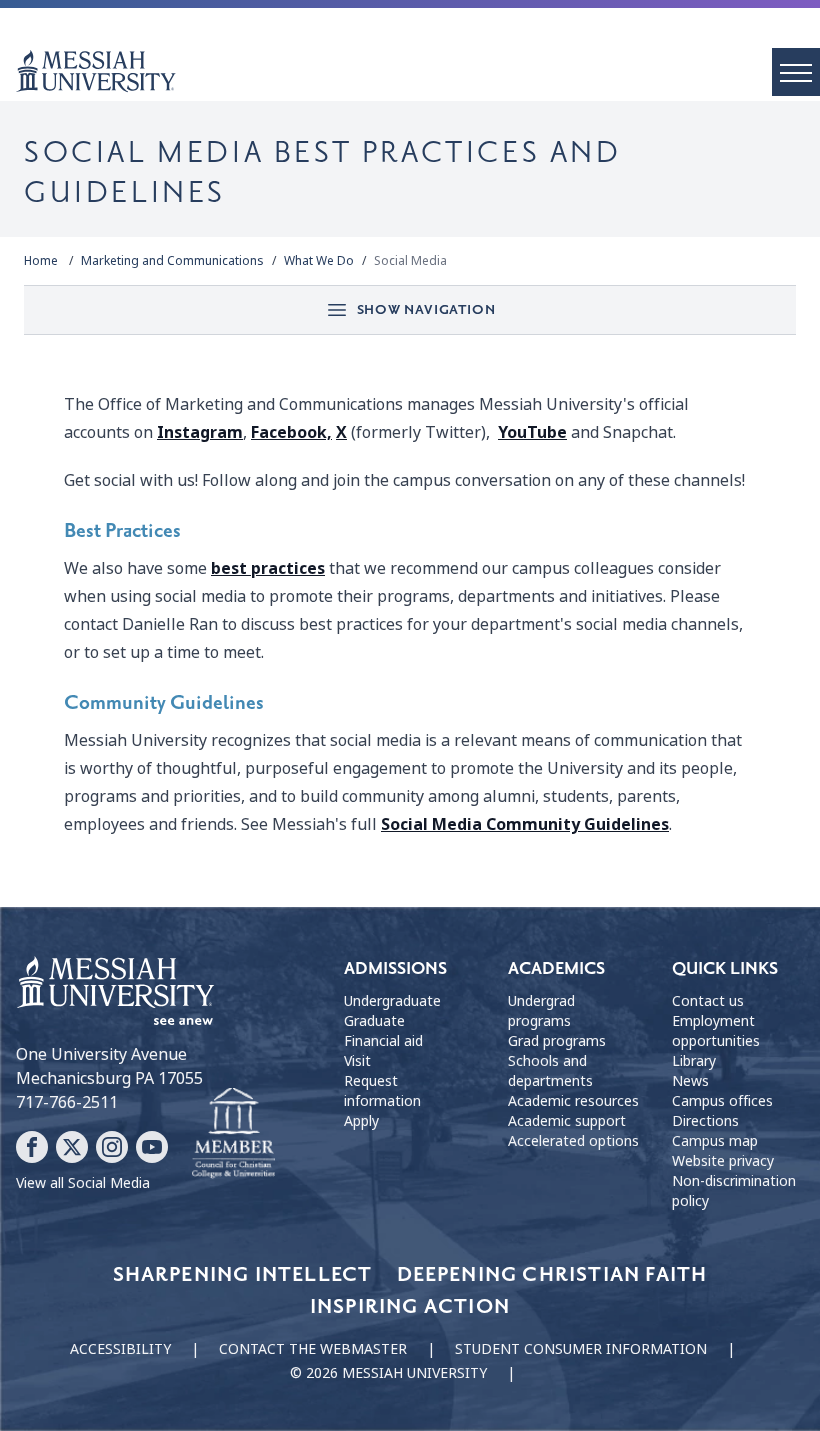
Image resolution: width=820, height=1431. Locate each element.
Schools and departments (550, 1071)
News (690, 1081)
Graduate (374, 1021)
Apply (361, 1121)
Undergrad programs (541, 1011)
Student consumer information (581, 1349)
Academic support (567, 1121)
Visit (357, 1061)
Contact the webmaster (313, 1349)
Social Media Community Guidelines (525, 824)
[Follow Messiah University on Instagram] (112, 1147)
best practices (268, 568)
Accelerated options (573, 1141)
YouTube (532, 432)
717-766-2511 (67, 1102)
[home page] (418, 71)
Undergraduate (392, 1001)
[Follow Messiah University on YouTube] (152, 1147)
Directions (705, 1121)
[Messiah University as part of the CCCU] (233, 1134)
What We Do (319, 261)
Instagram (200, 432)
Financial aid (383, 1041)
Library (694, 1061)
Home (41, 261)
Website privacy (723, 1161)
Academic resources (573, 1101)
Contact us (708, 1001)
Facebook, (291, 432)
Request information (382, 1091)
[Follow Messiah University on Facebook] (32, 1147)
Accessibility (120, 1349)
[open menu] (796, 72)
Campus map (715, 1141)
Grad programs (557, 1041)
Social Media (410, 261)
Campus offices (722, 1101)
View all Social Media (83, 1183)
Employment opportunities (716, 1031)
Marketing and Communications (172, 261)
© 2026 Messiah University (388, 1373)
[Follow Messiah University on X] (72, 1147)
